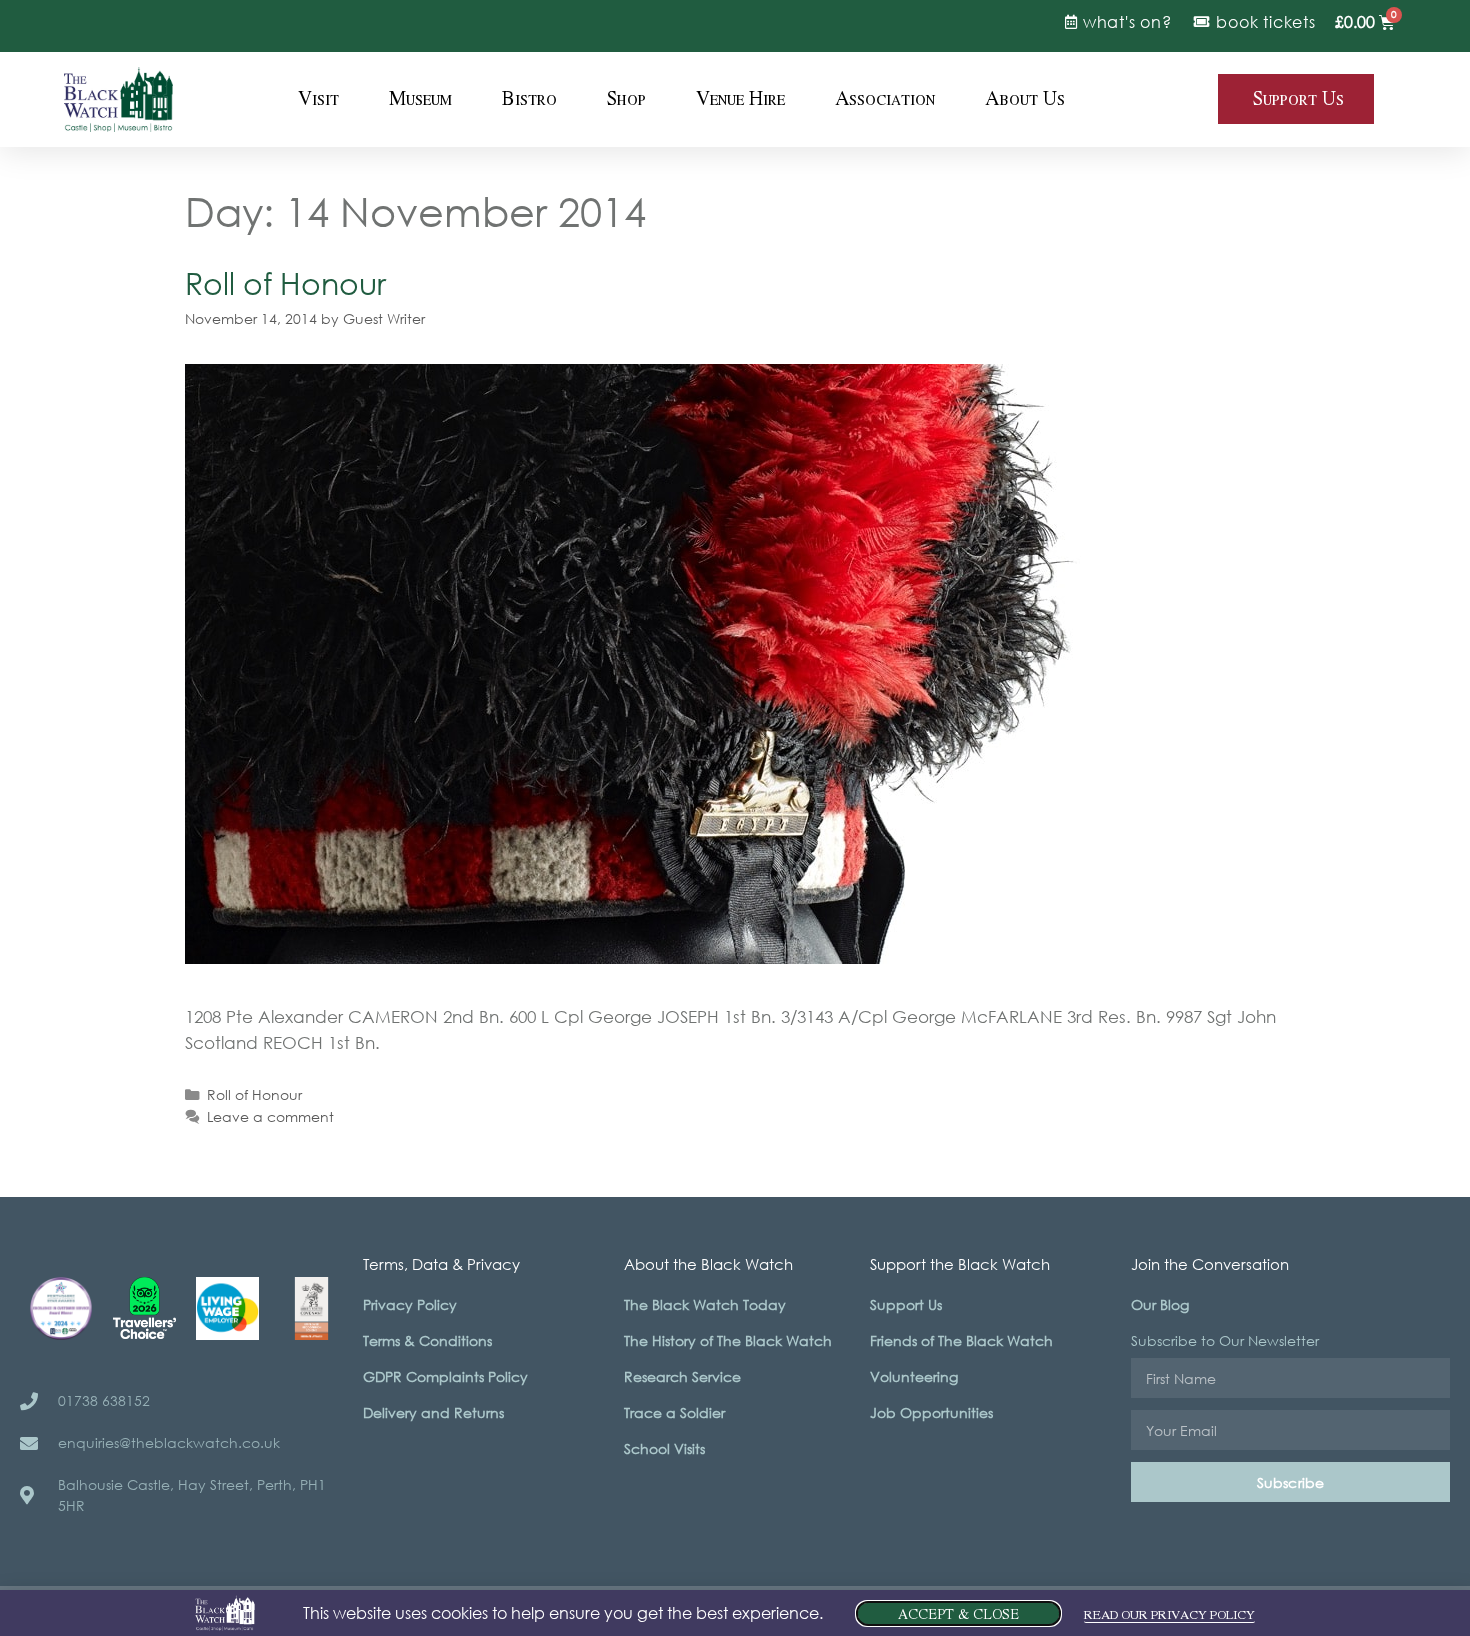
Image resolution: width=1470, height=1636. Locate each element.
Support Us (906, 1304)
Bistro (529, 99)
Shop (626, 99)
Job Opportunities (931, 1412)
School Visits (664, 1448)
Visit (318, 99)
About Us (1025, 99)
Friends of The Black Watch (961, 1340)
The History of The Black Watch (728, 1340)
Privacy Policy (410, 1304)
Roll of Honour (285, 282)
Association (885, 99)
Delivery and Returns (433, 1412)
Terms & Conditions (427, 1340)
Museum (420, 99)
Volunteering (914, 1376)
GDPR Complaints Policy (445, 1376)
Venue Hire (740, 99)
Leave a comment (270, 1116)
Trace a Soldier (674, 1412)
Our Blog (1160, 1304)
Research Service (682, 1376)
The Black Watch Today (705, 1304)
